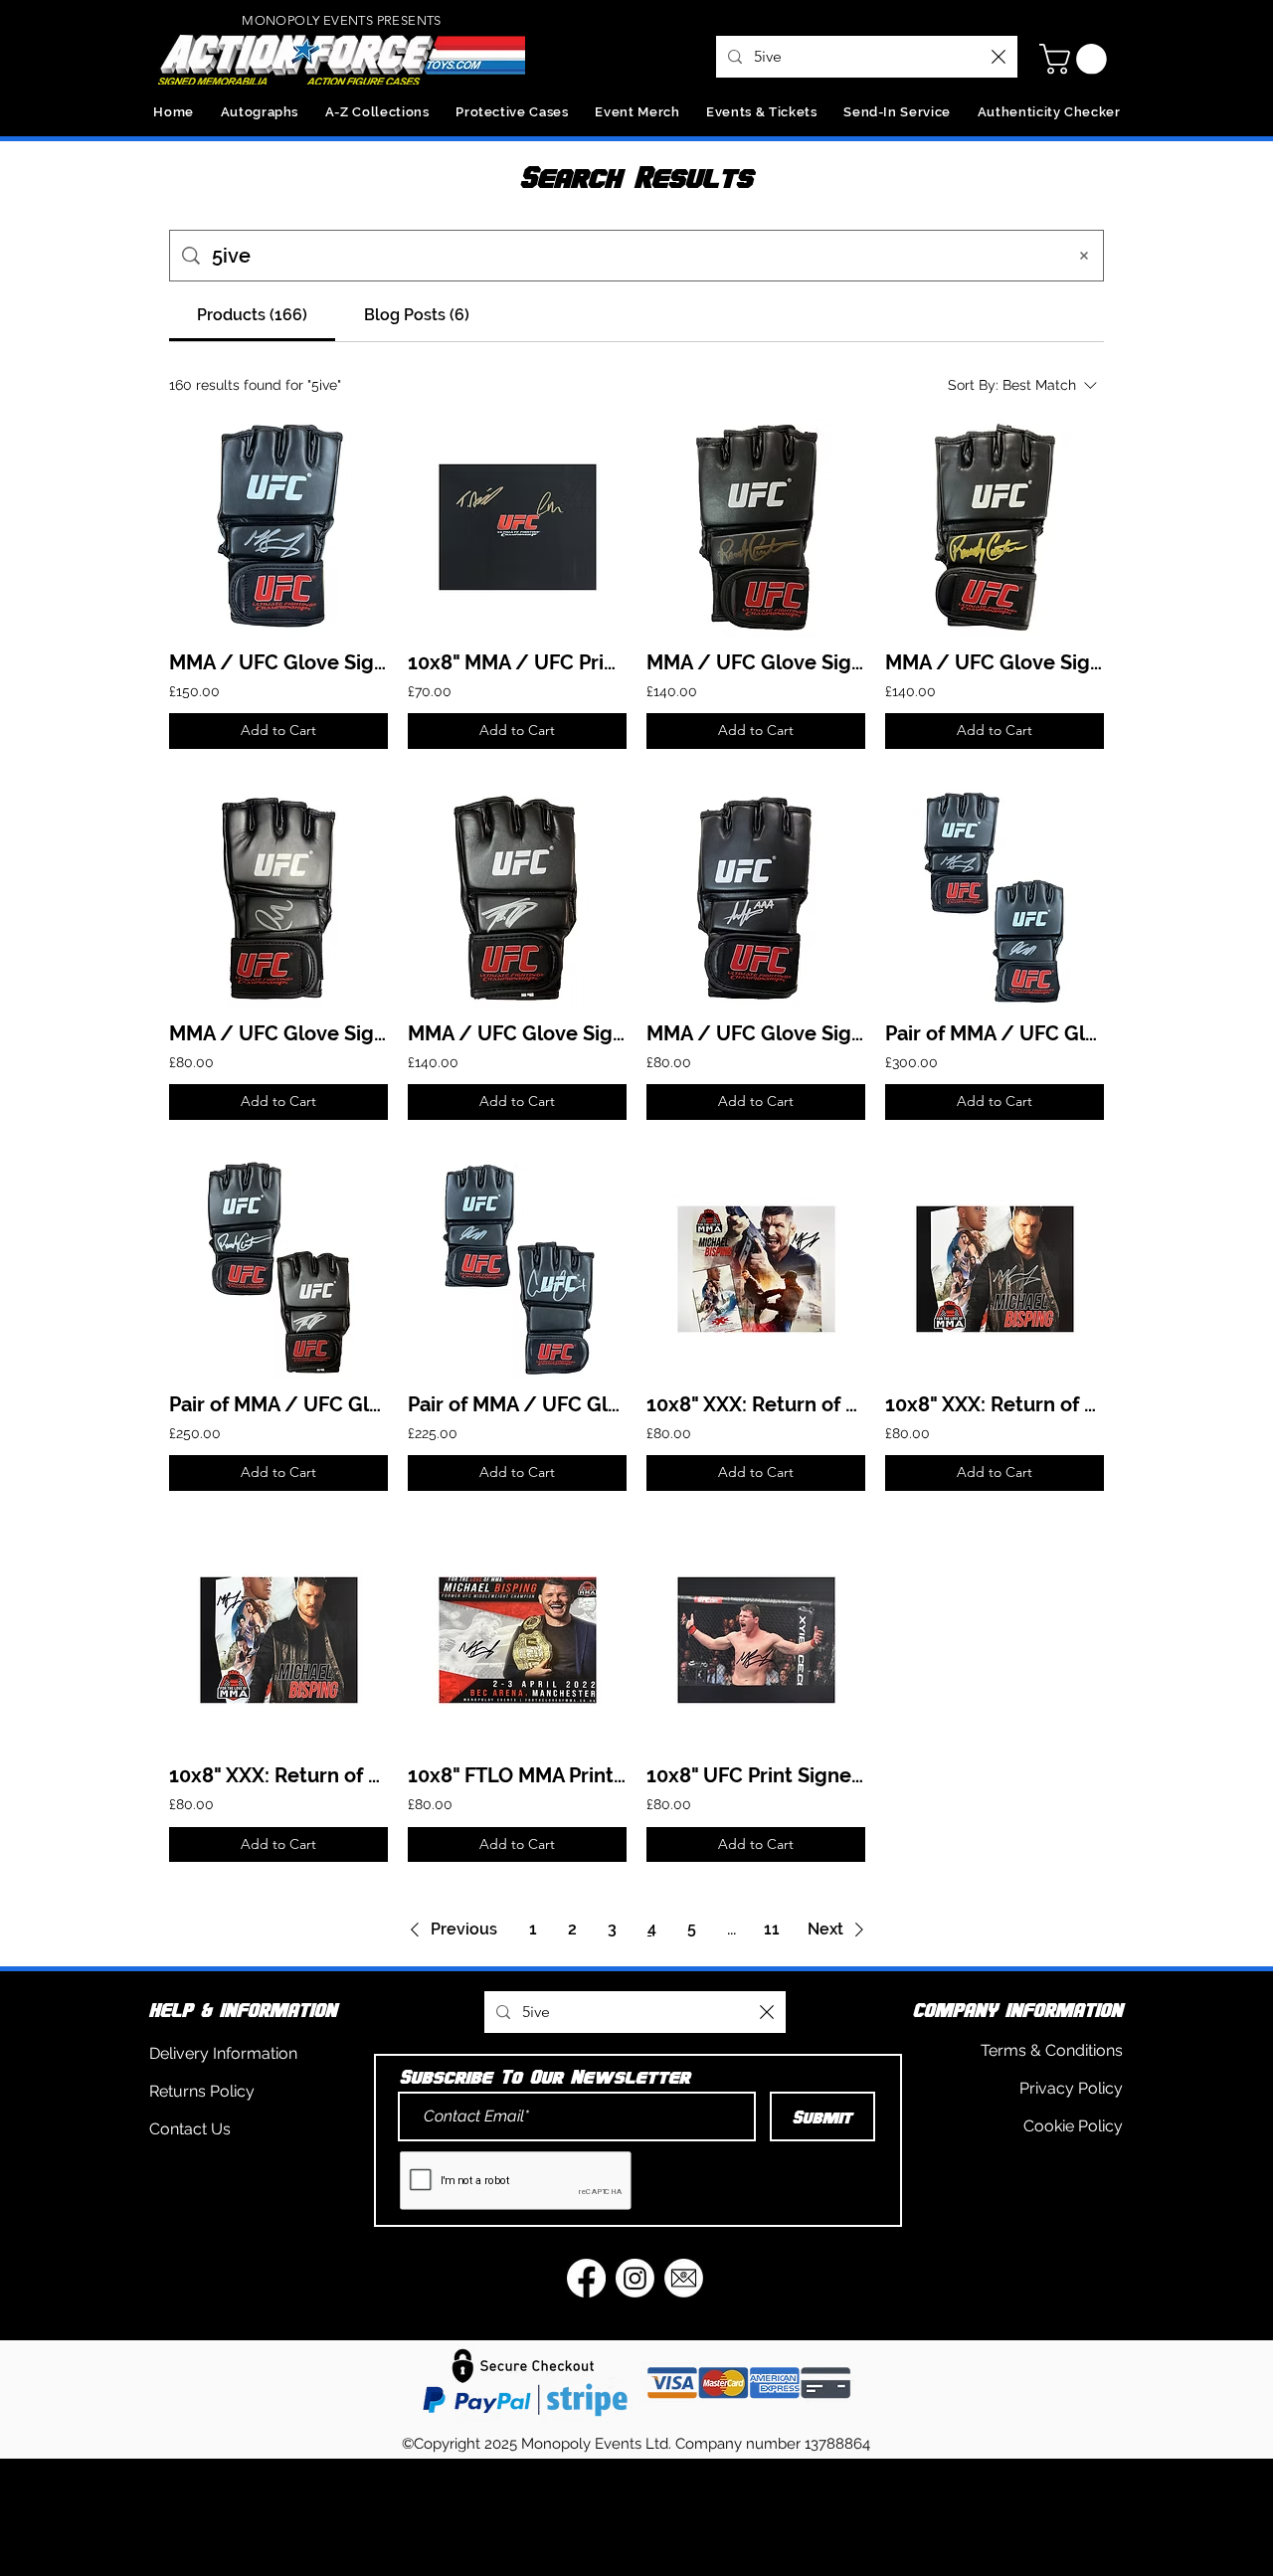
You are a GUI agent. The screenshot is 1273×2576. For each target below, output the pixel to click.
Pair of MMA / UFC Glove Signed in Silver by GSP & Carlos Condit (517, 1404)
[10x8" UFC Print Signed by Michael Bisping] (756, 1640)
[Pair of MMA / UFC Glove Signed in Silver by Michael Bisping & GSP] (995, 898)
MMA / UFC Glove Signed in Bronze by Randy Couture (756, 662)
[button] (1077, 59)
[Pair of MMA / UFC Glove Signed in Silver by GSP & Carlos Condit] (517, 1269)
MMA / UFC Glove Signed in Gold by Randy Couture (995, 662)
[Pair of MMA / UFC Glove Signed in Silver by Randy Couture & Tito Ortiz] (278, 1269)
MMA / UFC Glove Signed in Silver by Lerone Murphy (278, 1033)
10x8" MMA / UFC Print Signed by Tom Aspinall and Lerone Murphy (517, 662)
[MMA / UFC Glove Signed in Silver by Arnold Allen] (756, 898)
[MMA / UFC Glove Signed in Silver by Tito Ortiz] (517, 898)
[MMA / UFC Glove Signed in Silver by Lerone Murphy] (278, 898)
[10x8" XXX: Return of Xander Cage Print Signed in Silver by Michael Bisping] (995, 1269)
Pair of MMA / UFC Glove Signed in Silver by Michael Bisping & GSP (995, 1033)
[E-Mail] (684, 2278)
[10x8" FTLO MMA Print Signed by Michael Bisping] (517, 1640)
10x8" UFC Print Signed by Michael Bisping (756, 1775)
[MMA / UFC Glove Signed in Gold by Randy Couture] (995, 527)
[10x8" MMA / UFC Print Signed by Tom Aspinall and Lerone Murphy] (517, 527)
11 (772, 1929)
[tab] (252, 315)
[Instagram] (635, 2278)
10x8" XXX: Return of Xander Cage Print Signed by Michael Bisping (756, 1404)
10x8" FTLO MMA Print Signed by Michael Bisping (517, 1775)
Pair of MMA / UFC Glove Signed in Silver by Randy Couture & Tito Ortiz (278, 1404)
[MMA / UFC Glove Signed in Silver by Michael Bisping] (278, 527)
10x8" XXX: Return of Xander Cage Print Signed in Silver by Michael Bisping (995, 1404)
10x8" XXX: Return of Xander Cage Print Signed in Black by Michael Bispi (278, 1775)
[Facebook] (586, 2278)
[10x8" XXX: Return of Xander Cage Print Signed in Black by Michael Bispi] (278, 1640)
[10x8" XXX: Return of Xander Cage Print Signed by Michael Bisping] (756, 1269)
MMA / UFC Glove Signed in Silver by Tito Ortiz (517, 1033)
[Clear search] (999, 57)
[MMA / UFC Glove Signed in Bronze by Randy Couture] (756, 527)
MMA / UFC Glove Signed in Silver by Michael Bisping (278, 662)
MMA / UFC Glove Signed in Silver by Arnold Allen (756, 1033)
